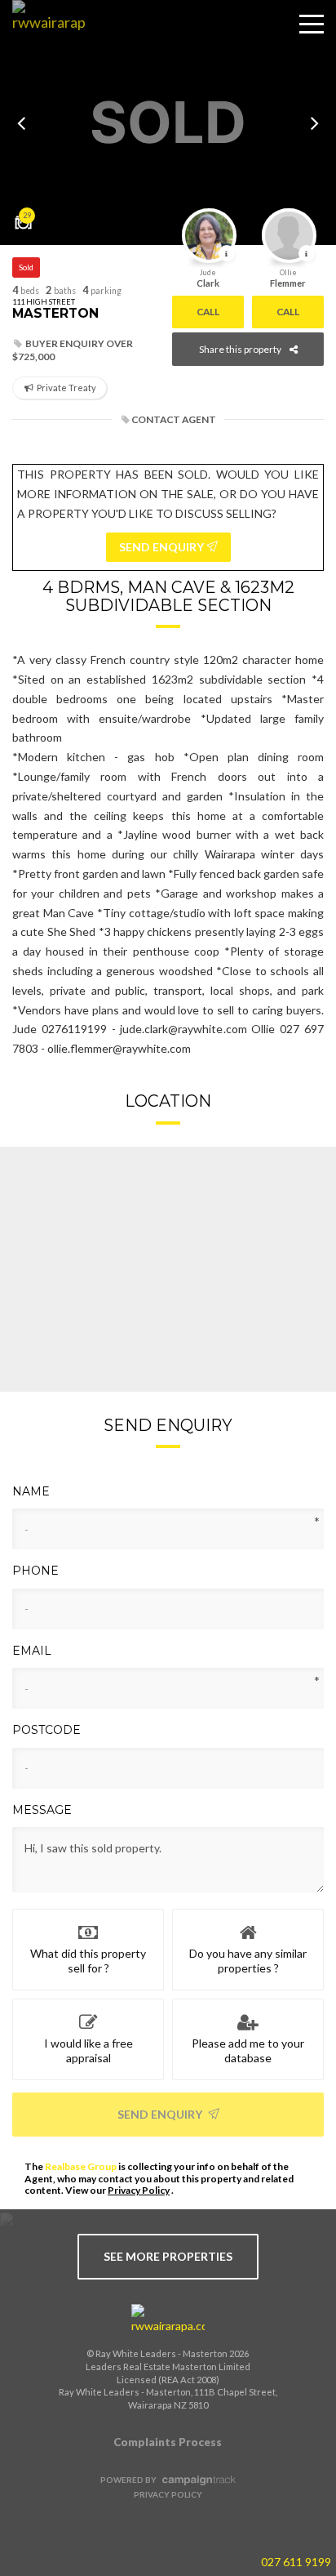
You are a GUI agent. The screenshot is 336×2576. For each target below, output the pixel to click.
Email (32, 1651)
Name (31, 1491)
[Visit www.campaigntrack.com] (197, 2480)
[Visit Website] (43, 37)
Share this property (240, 349)
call (208, 312)
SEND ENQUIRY (163, 547)
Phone (35, 1571)
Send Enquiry (161, 2114)
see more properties (168, 2256)
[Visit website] (168, 2320)
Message (42, 1810)
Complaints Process (168, 2442)
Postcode (46, 1730)
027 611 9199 (296, 2562)
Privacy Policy (139, 2190)
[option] (168, 123)
